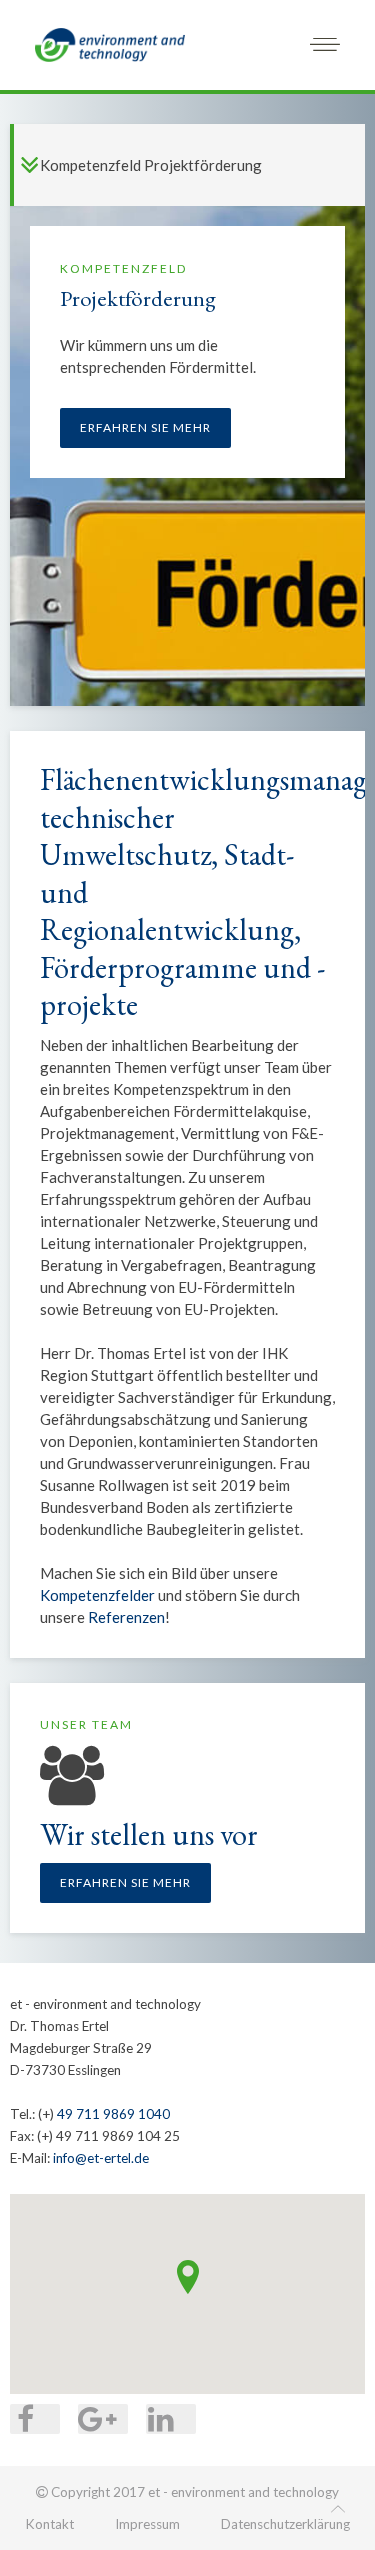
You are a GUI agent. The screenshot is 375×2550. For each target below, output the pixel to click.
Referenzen (126, 1617)
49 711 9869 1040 (113, 2114)
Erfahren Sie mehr (145, 427)
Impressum (147, 2524)
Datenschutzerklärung (285, 2524)
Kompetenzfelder (97, 1595)
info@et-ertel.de (101, 2158)
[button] (188, 2277)
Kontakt (49, 2524)
